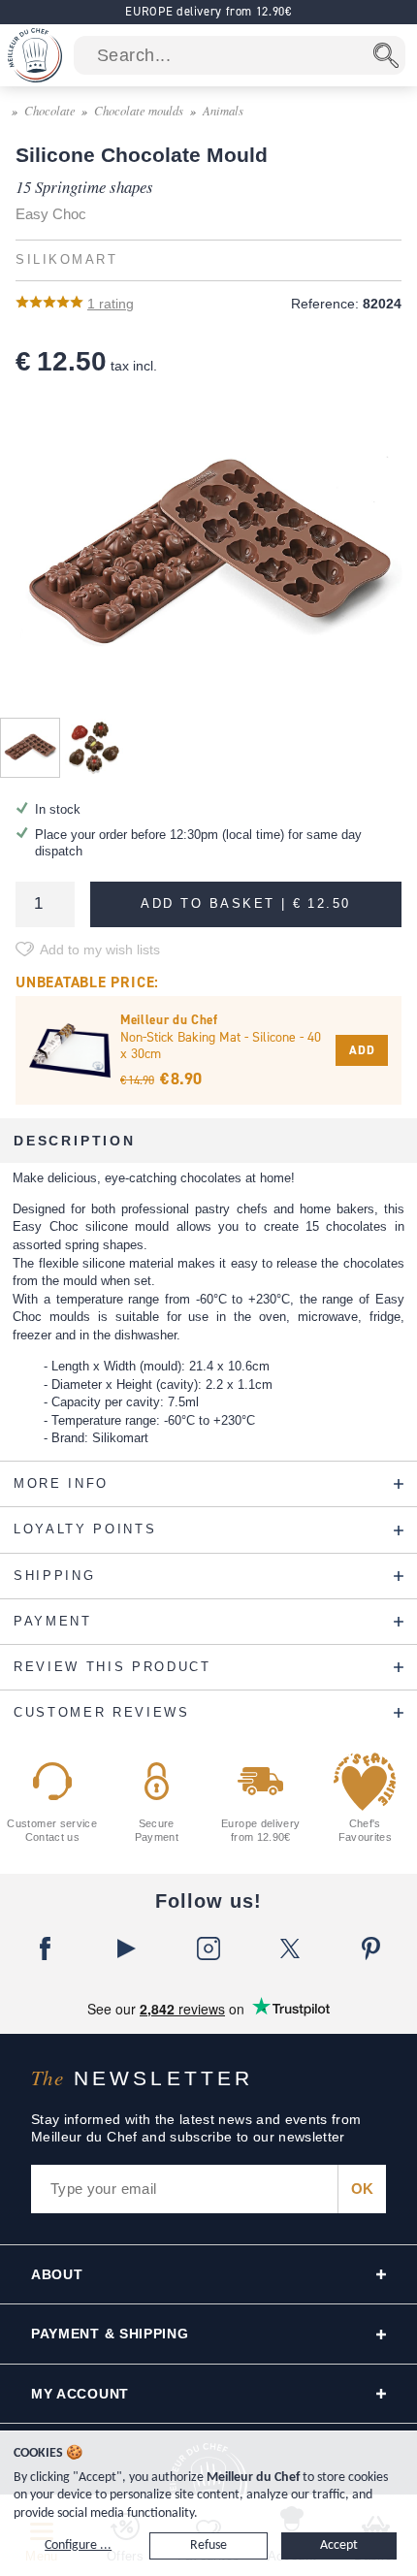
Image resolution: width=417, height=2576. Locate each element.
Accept (339, 2545)
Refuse (208, 2545)
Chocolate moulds (139, 110)
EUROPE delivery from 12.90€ (208, 11)
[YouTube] (127, 1948)
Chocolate (50, 110)
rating (111, 304)
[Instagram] (208, 1948)
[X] (290, 1948)
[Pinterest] (371, 1948)
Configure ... (78, 2545)
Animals (223, 110)
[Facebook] (46, 1948)
